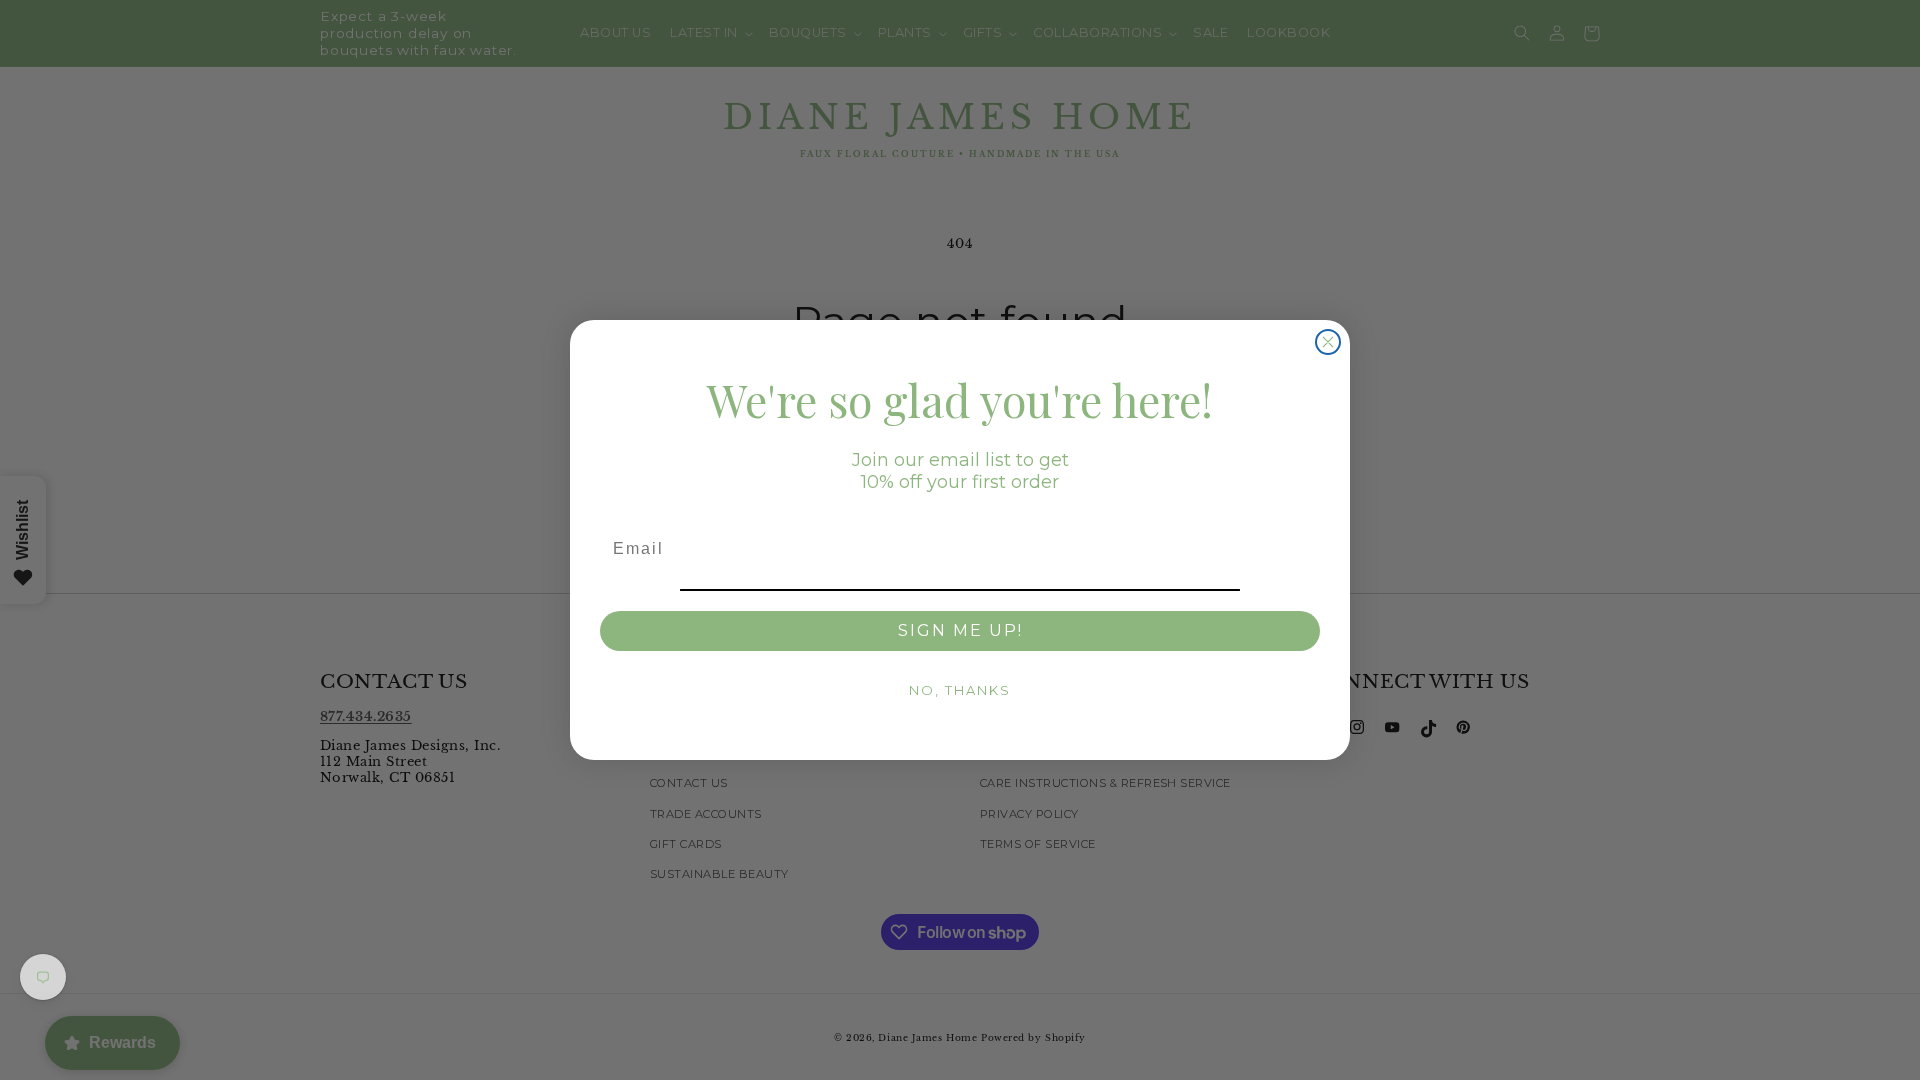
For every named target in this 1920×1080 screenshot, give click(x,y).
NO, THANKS (960, 690)
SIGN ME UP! (960, 630)
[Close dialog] (1328, 342)
